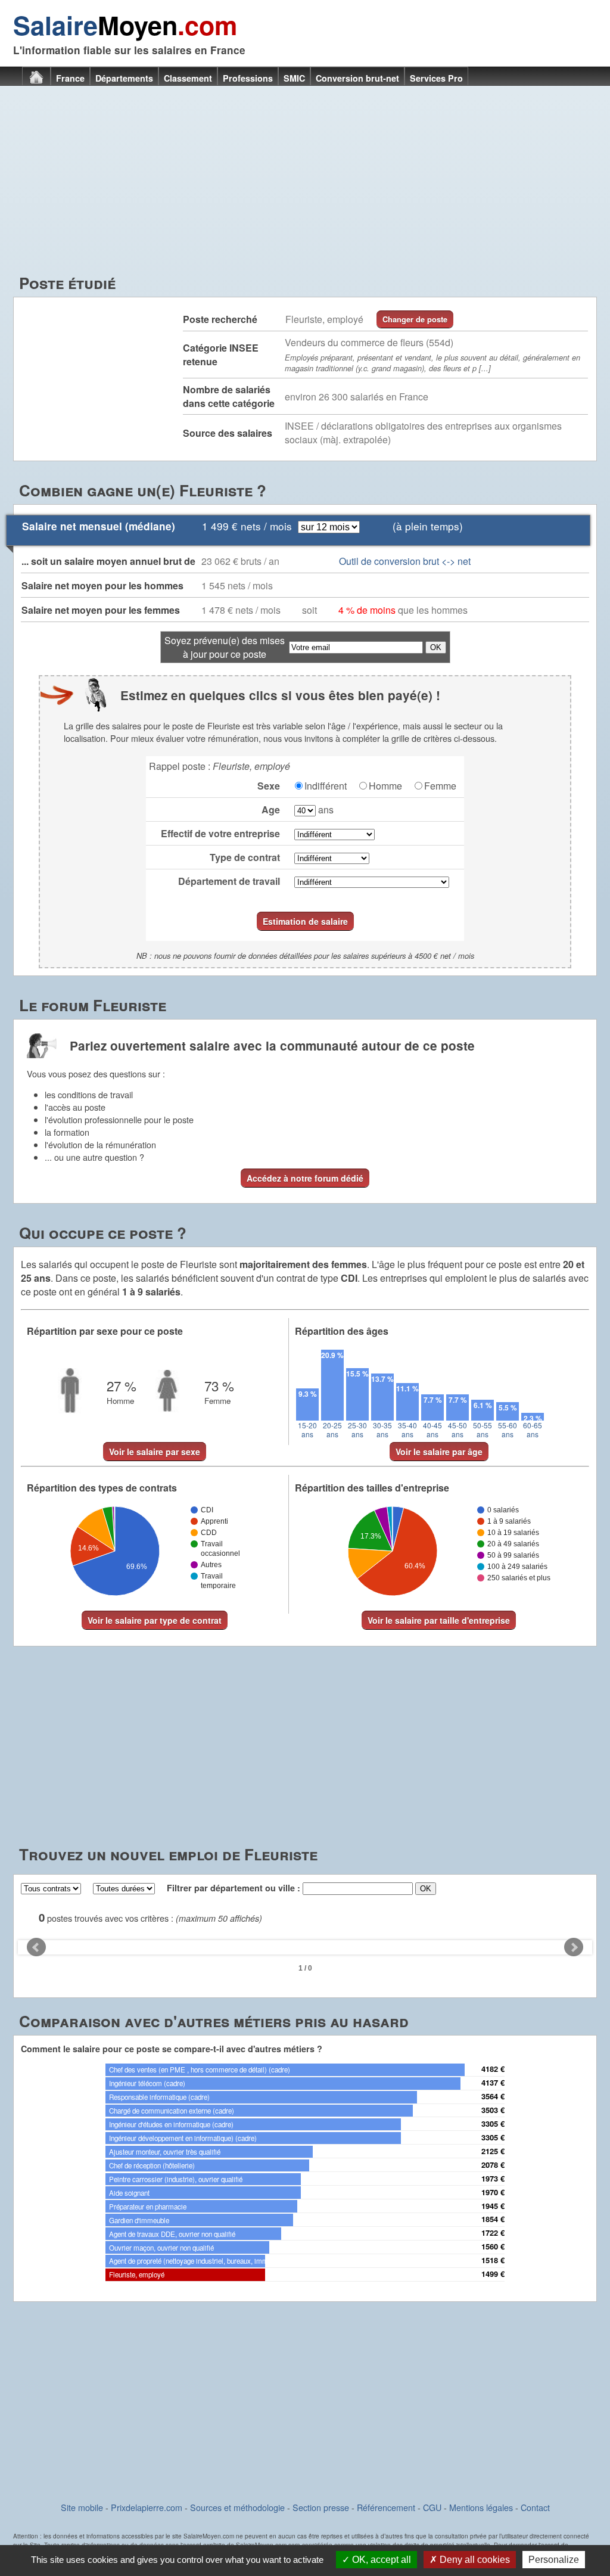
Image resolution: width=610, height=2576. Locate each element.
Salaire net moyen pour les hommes (102, 585)
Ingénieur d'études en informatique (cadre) (171, 2124)
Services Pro (436, 78)
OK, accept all (380, 2560)
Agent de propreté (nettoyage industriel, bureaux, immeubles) (200, 2261)
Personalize (554, 2560)
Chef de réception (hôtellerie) (152, 2165)
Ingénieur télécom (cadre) (147, 2083)
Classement (188, 78)
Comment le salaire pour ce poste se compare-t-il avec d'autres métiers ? (172, 2049)
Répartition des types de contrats (102, 1488)
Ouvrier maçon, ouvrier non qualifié (161, 2248)
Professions (248, 78)
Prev (36, 1947)
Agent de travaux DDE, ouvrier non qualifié (172, 2234)
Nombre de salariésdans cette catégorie (229, 396)
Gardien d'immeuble (139, 2220)
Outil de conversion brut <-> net (405, 561)
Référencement (386, 2507)
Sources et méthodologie (237, 2507)
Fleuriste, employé (137, 2274)
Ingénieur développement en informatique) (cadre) (183, 2138)
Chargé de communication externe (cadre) (172, 2111)
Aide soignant (129, 2193)
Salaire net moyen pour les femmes (101, 610)
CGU (432, 2507)
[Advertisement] (305, 182)
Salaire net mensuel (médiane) (99, 526)
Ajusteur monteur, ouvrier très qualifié (165, 2152)
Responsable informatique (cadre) (159, 2097)
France (70, 78)
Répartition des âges (342, 1331)
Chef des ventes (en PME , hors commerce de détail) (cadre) (200, 2069)
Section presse (321, 2507)
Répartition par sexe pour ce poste (105, 1331)
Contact (535, 2507)
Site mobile (82, 2507)
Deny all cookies (474, 2560)
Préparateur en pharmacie (148, 2207)
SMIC (294, 78)
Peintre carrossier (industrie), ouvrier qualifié (176, 2179)
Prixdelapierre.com (147, 2507)
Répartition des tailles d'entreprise (372, 1488)
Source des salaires (228, 433)
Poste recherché (220, 319)
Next (574, 1947)
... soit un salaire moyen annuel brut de (108, 561)
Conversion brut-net (357, 78)
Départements (124, 78)
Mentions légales (481, 2507)
